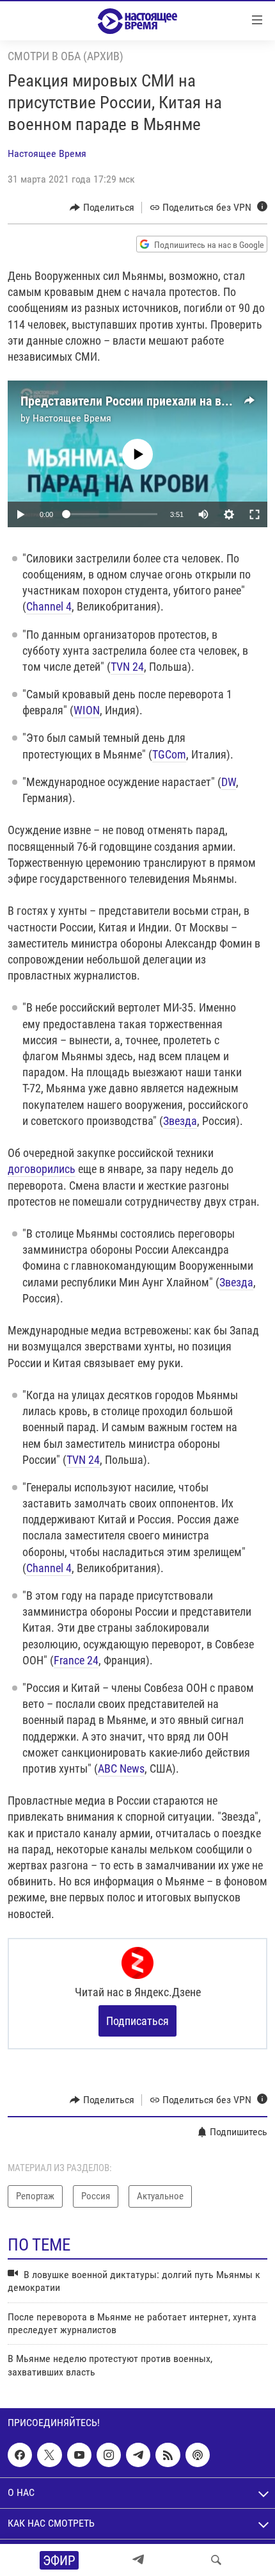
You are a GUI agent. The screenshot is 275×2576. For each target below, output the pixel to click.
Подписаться (137, 2021)
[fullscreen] (255, 514)
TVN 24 (127, 667)
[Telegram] (138, 2560)
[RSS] (168, 2455)
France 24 (76, 1660)
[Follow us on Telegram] (138, 2455)
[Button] (102, 208)
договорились (42, 1169)
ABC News (121, 1768)
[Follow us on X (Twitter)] (49, 2455)
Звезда (180, 1121)
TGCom (169, 754)
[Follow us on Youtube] (79, 2455)
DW (229, 782)
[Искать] (216, 2560)
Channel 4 (49, 606)
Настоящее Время (47, 153)
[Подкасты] (198, 2455)
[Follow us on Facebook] (20, 2455)
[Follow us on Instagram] (109, 2455)
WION (87, 710)
